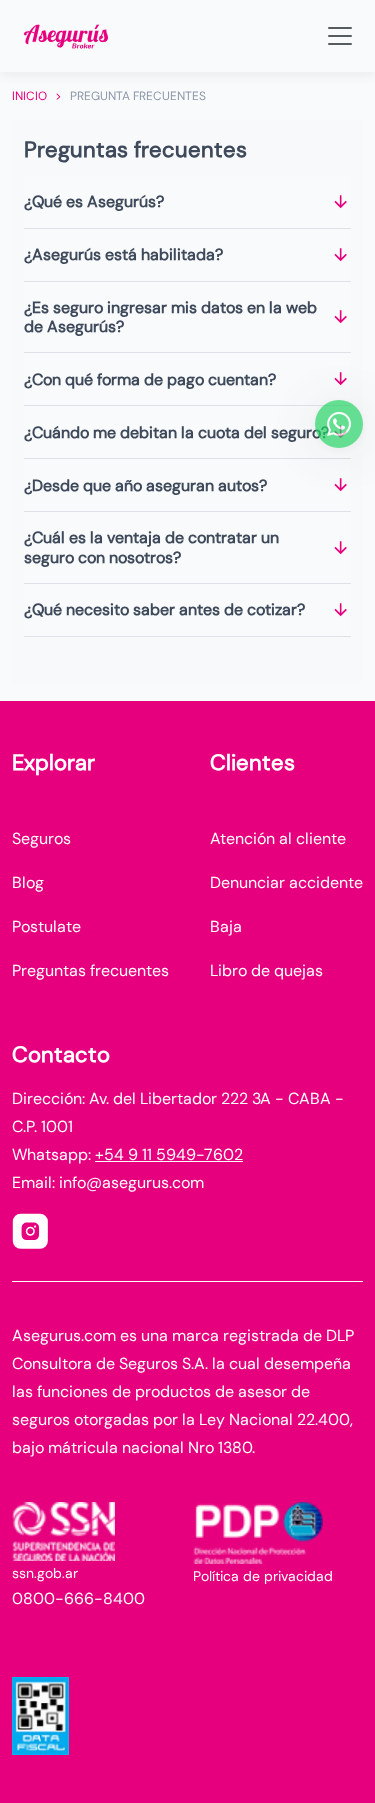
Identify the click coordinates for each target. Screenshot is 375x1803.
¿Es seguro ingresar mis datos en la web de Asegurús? (170, 317)
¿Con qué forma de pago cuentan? (150, 379)
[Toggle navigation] (340, 36)
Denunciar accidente (286, 882)
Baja (226, 926)
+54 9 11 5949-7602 (169, 1154)
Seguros (41, 838)
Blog (28, 882)
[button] (66, 36)
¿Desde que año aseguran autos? (145, 485)
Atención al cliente (278, 838)
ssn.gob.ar (45, 1573)
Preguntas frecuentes (90, 970)
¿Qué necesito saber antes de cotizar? (164, 609)
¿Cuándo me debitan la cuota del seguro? (176, 432)
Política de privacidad (263, 1576)
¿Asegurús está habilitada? (123, 254)
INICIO (29, 96)
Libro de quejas (266, 970)
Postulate (46, 926)
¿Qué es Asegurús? (94, 201)
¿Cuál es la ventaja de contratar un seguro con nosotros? (151, 547)
